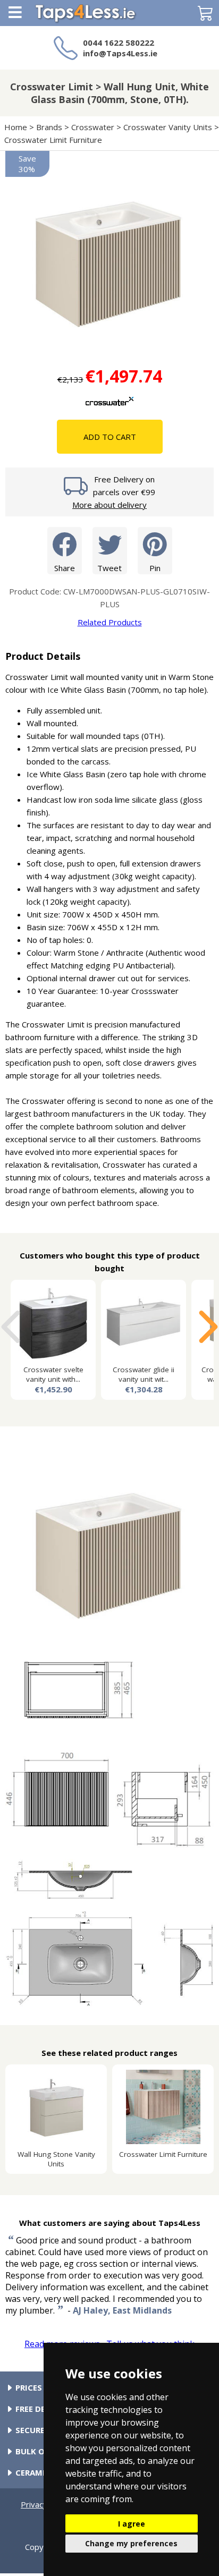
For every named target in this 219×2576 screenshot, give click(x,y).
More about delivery (109, 505)
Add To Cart (110, 437)
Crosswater (93, 127)
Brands (49, 127)
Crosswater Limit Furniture (53, 140)
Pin (155, 568)
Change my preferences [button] (131, 2543)
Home (16, 127)
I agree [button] (132, 2524)
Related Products (110, 622)
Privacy (34, 2504)
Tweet (109, 568)
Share (65, 568)
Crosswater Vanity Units (168, 127)
